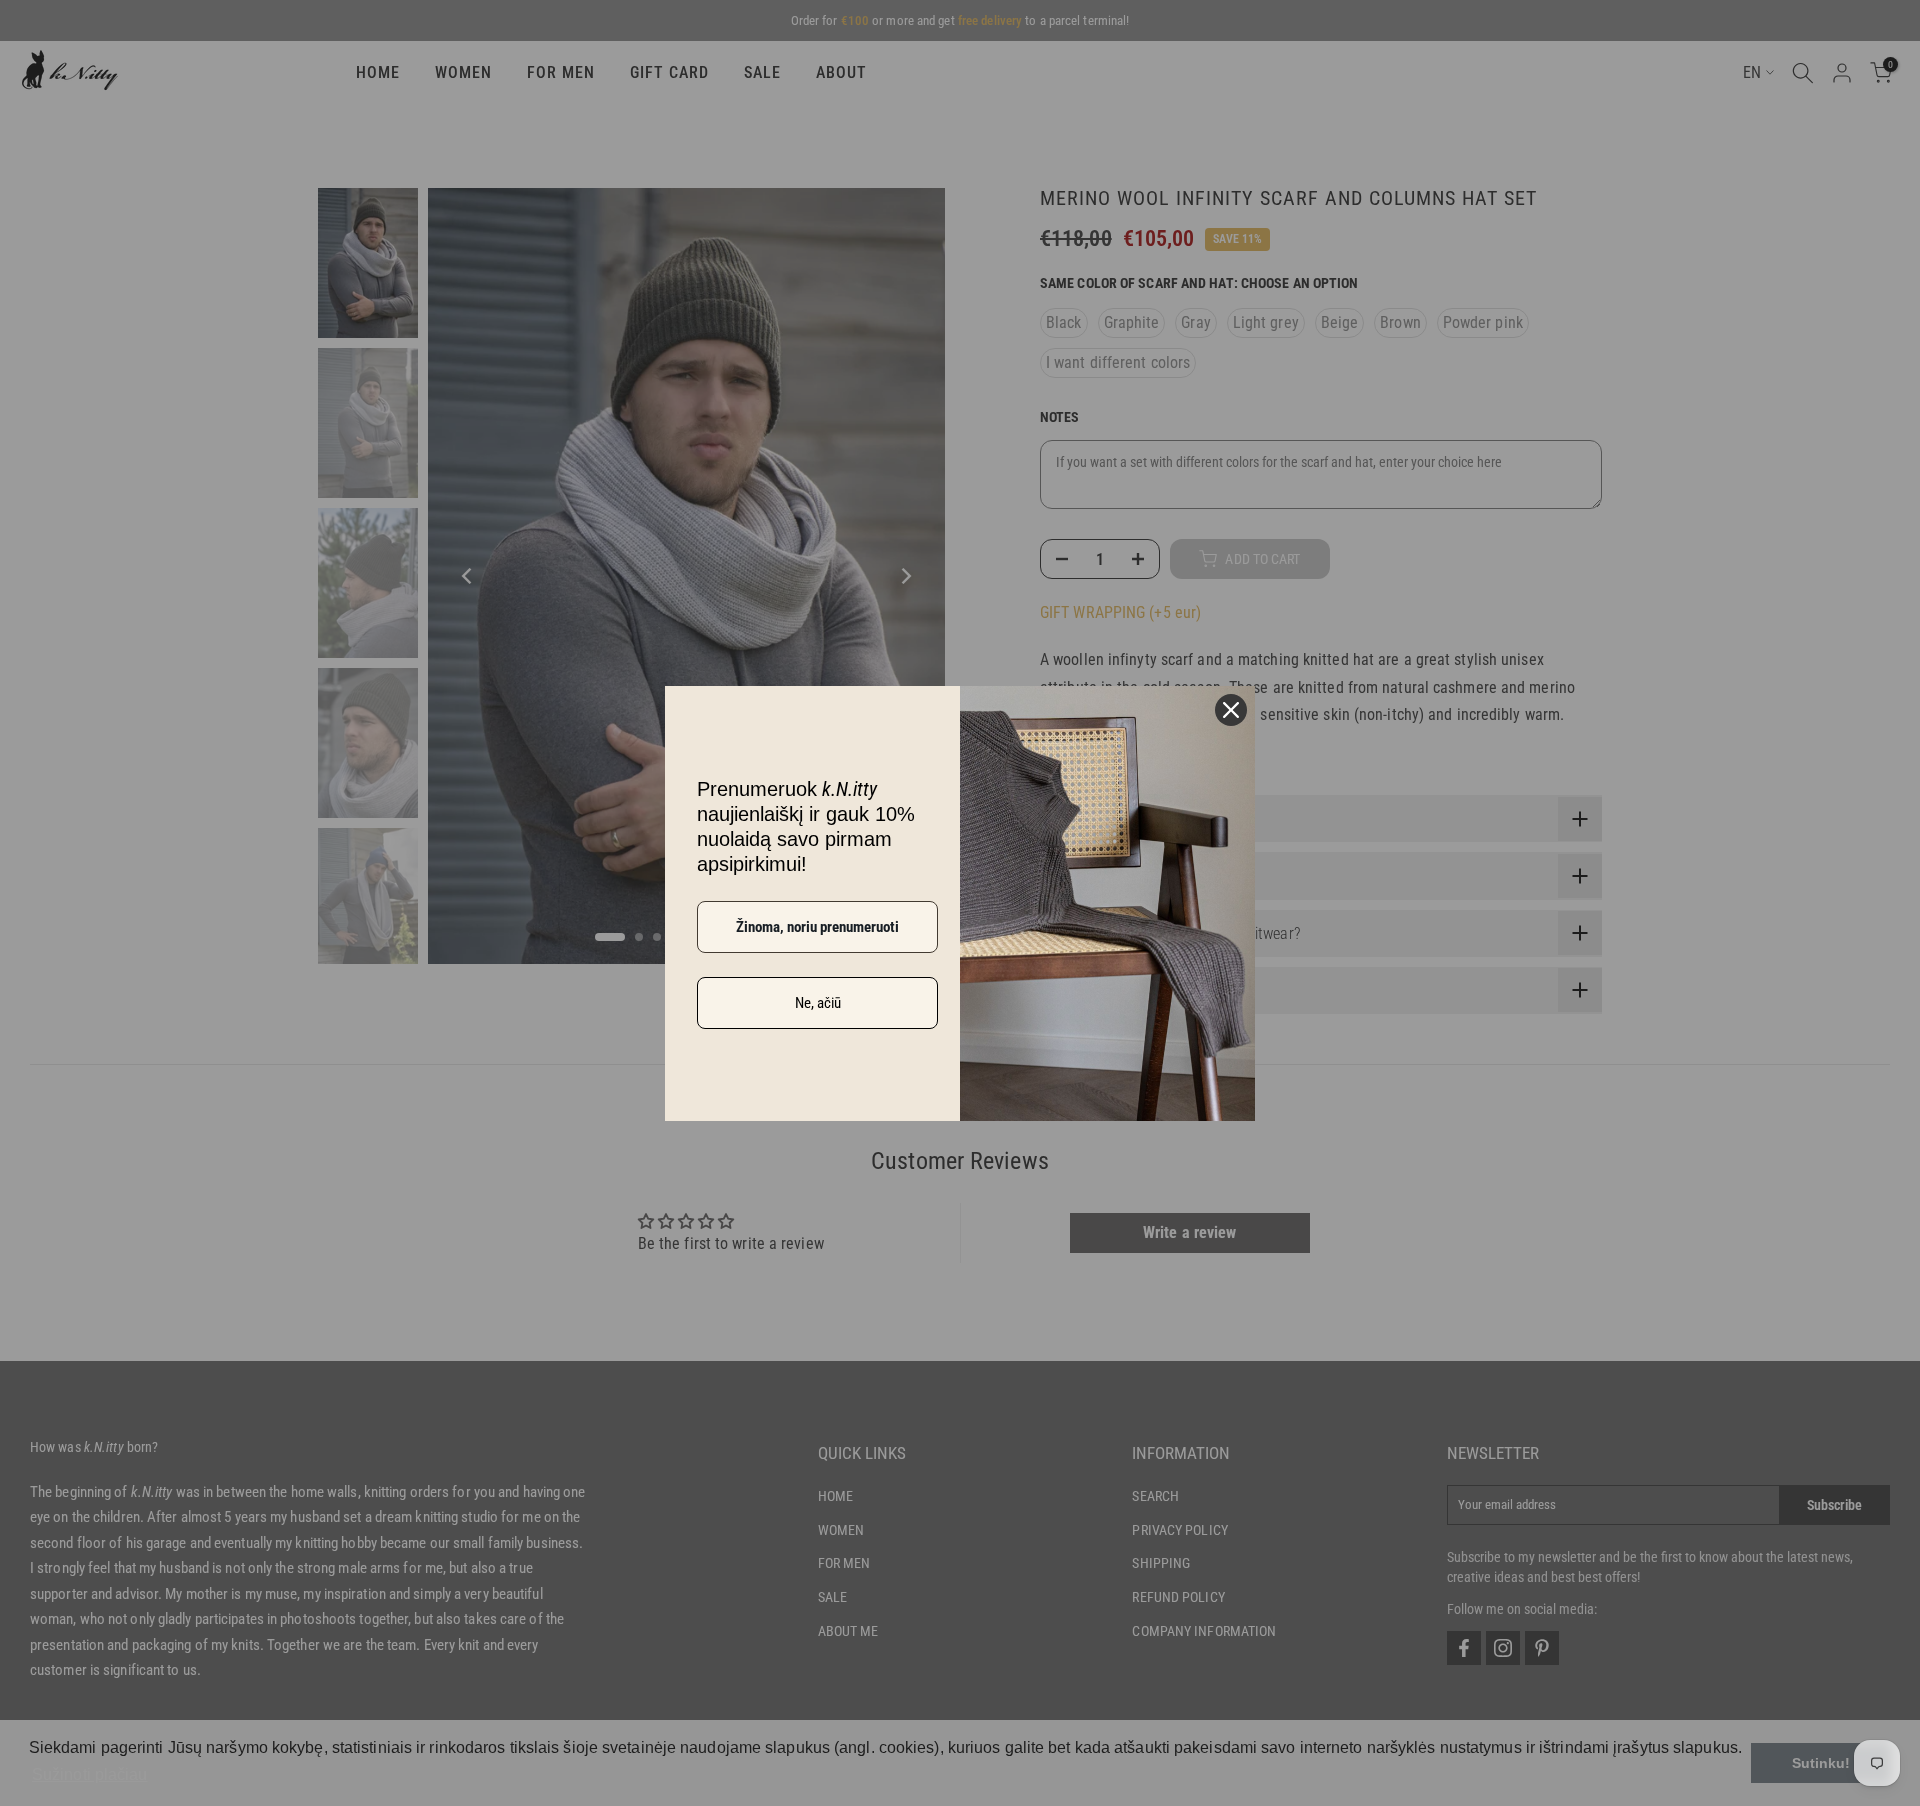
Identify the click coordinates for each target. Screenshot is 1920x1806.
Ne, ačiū (818, 1003)
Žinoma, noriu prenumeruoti (817, 927)
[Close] (1231, 710)
